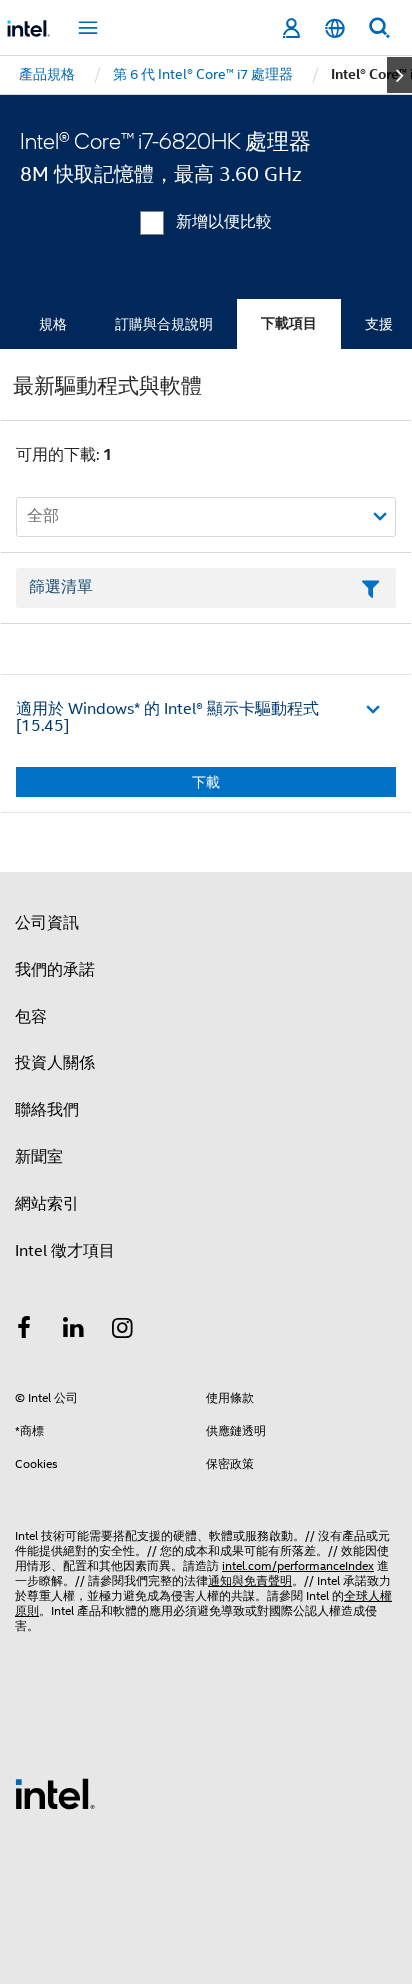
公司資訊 (47, 923)
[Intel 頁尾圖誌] (55, 1793)
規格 (53, 324)
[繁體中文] (335, 28)
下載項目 (289, 323)
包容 (31, 1017)
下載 (206, 782)
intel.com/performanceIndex (298, 1565)
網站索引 (47, 1204)
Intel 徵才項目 (65, 1251)
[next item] (399, 75)
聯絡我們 (47, 1110)
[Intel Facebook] (24, 1331)
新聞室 (39, 1157)
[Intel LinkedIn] (74, 1331)
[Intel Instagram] (123, 1331)
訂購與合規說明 (164, 324)
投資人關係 (55, 1063)
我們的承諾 (55, 970)
